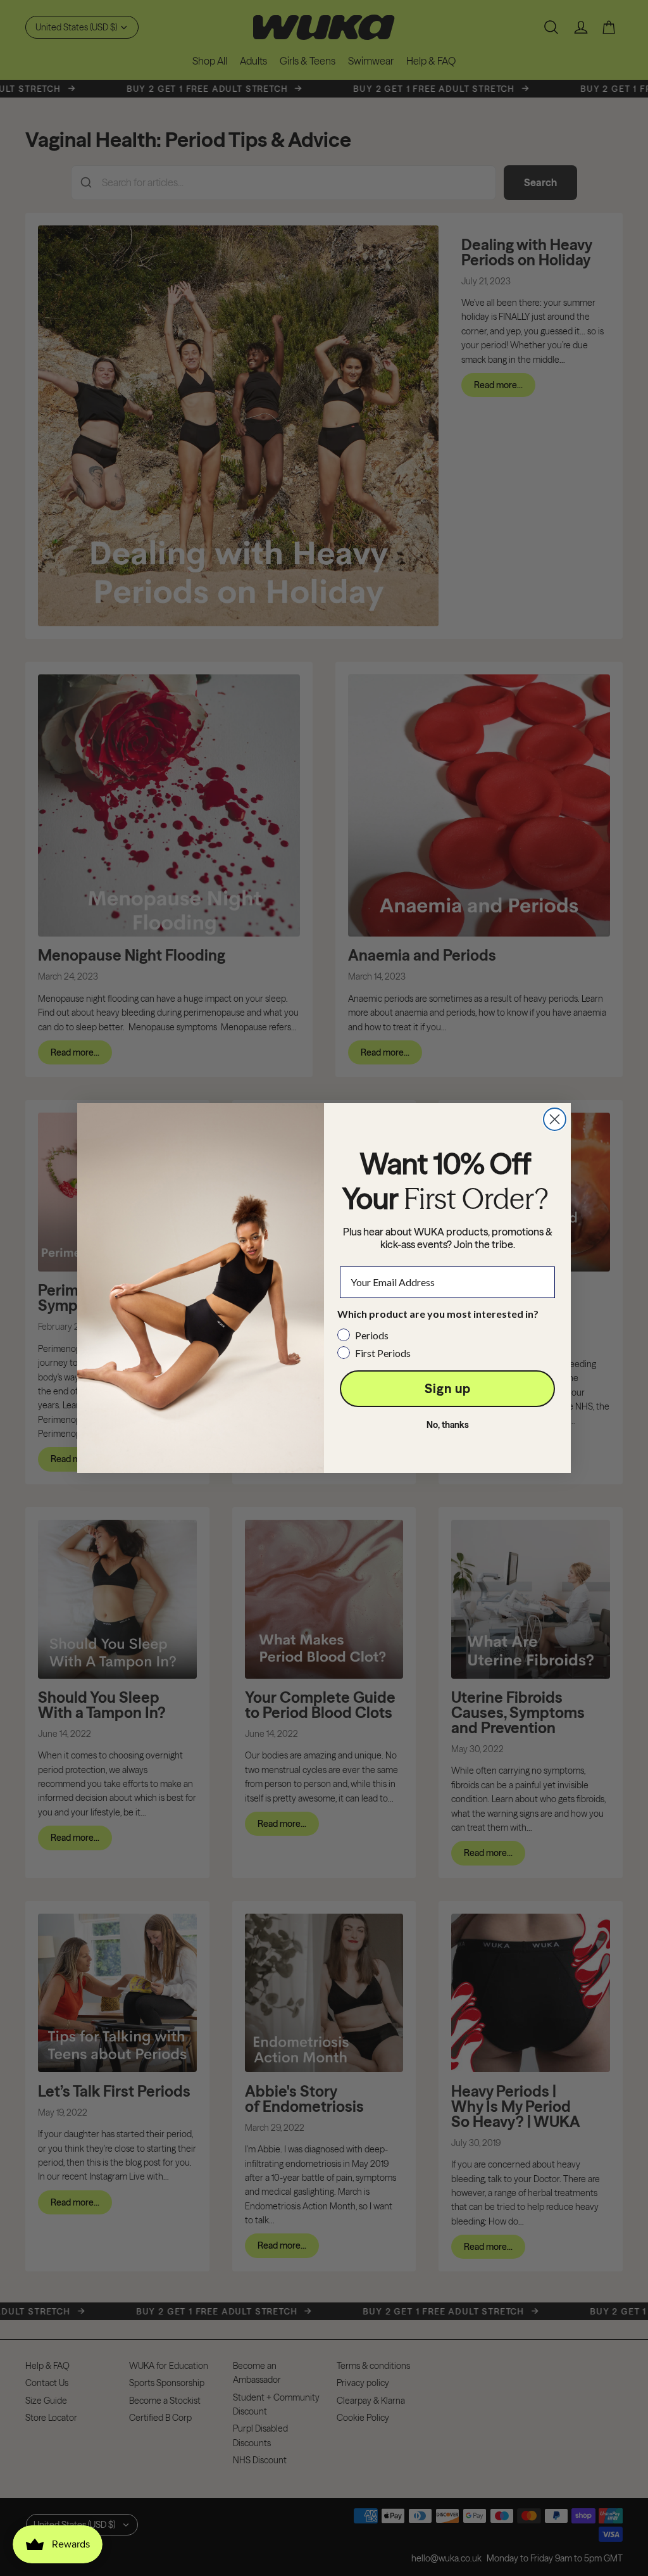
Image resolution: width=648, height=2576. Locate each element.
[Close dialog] (555, 1119)
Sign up (448, 1388)
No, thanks (448, 1425)
